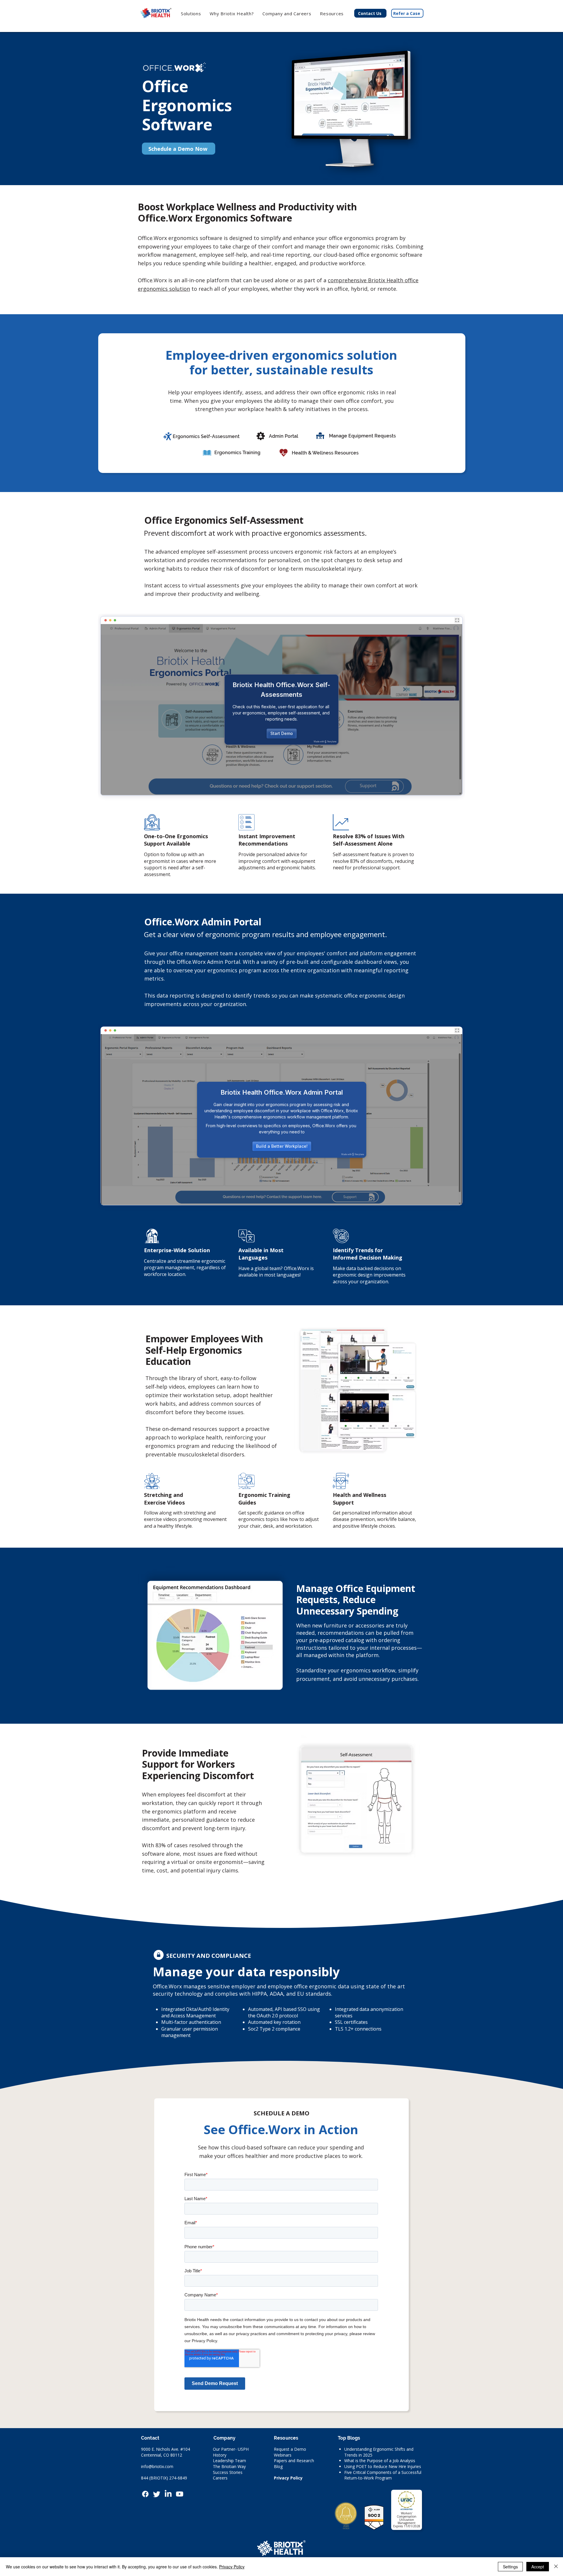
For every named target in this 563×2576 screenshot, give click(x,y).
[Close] (556, 2567)
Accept (538, 2567)
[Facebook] (145, 2494)
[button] (232, 13)
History (220, 2455)
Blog (278, 2466)
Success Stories (228, 2472)
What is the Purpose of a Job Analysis (380, 2461)
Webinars (283, 2455)
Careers (220, 2478)
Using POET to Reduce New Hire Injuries (383, 2466)
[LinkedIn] (168, 2494)
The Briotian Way (229, 2466)
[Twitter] (157, 2494)
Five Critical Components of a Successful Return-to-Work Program (383, 2475)
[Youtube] (180, 2494)
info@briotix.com (157, 2466)
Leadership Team (229, 2461)
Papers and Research (294, 2461)
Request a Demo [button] (290, 2449)
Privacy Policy (288, 2478)
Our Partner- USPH (231, 2449)
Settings (510, 2567)
